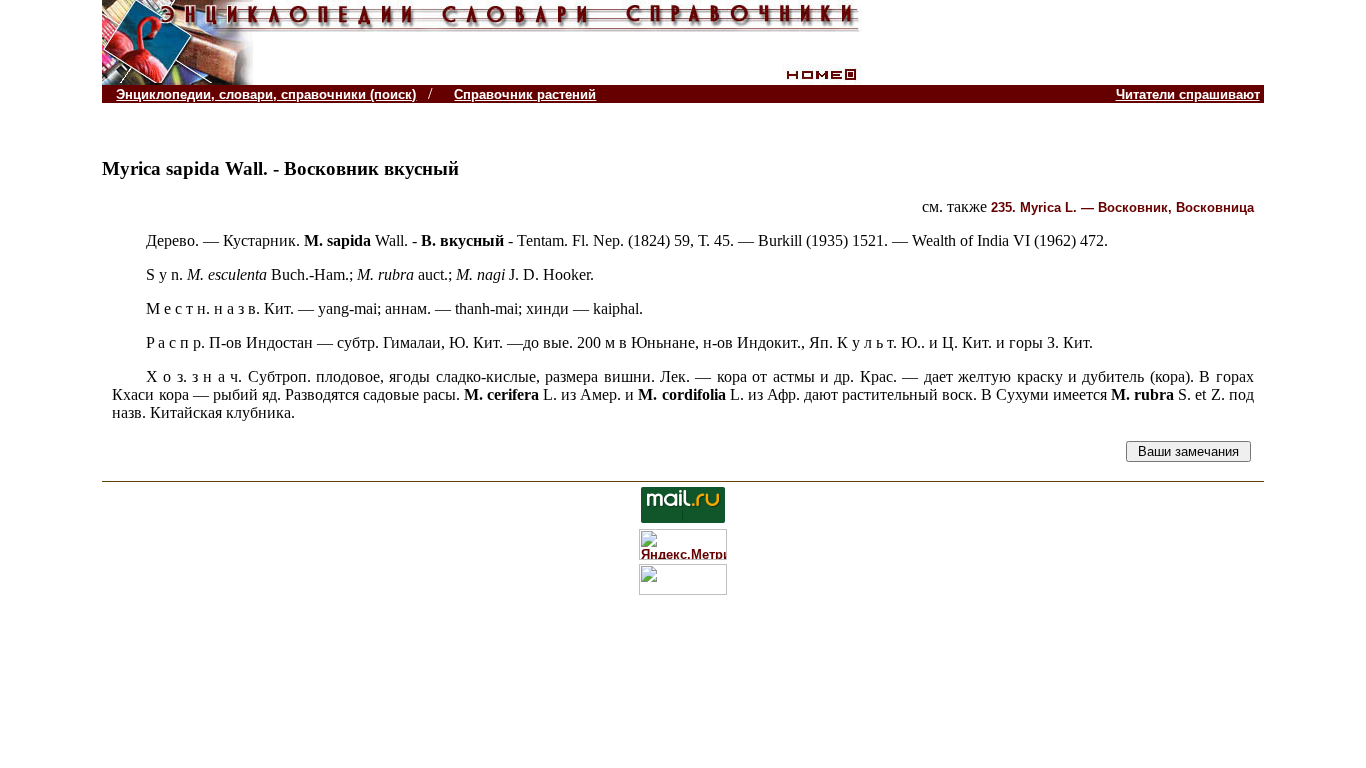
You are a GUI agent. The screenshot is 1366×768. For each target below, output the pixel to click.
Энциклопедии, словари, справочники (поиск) (266, 94)
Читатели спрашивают (1188, 94)
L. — (1122, 207)
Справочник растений (525, 94)
